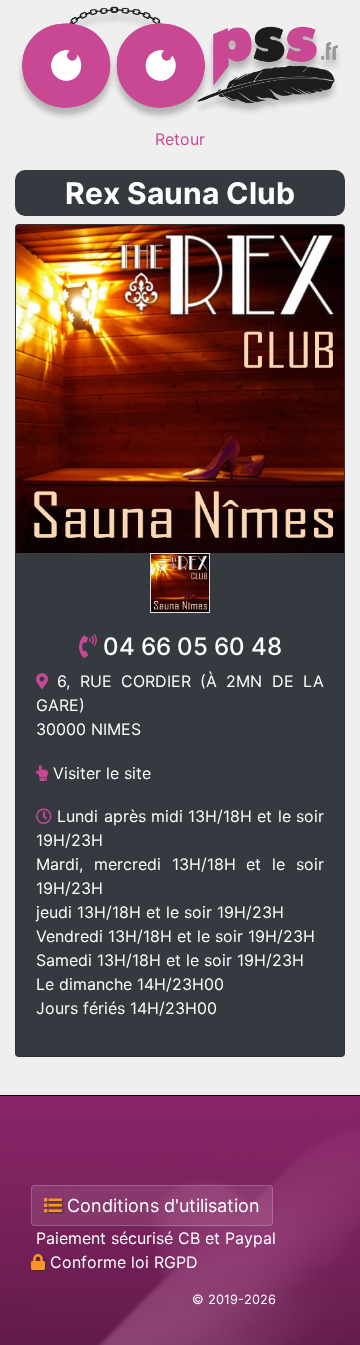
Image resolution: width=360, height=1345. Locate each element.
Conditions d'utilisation (161, 1205)
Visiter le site (99, 773)
